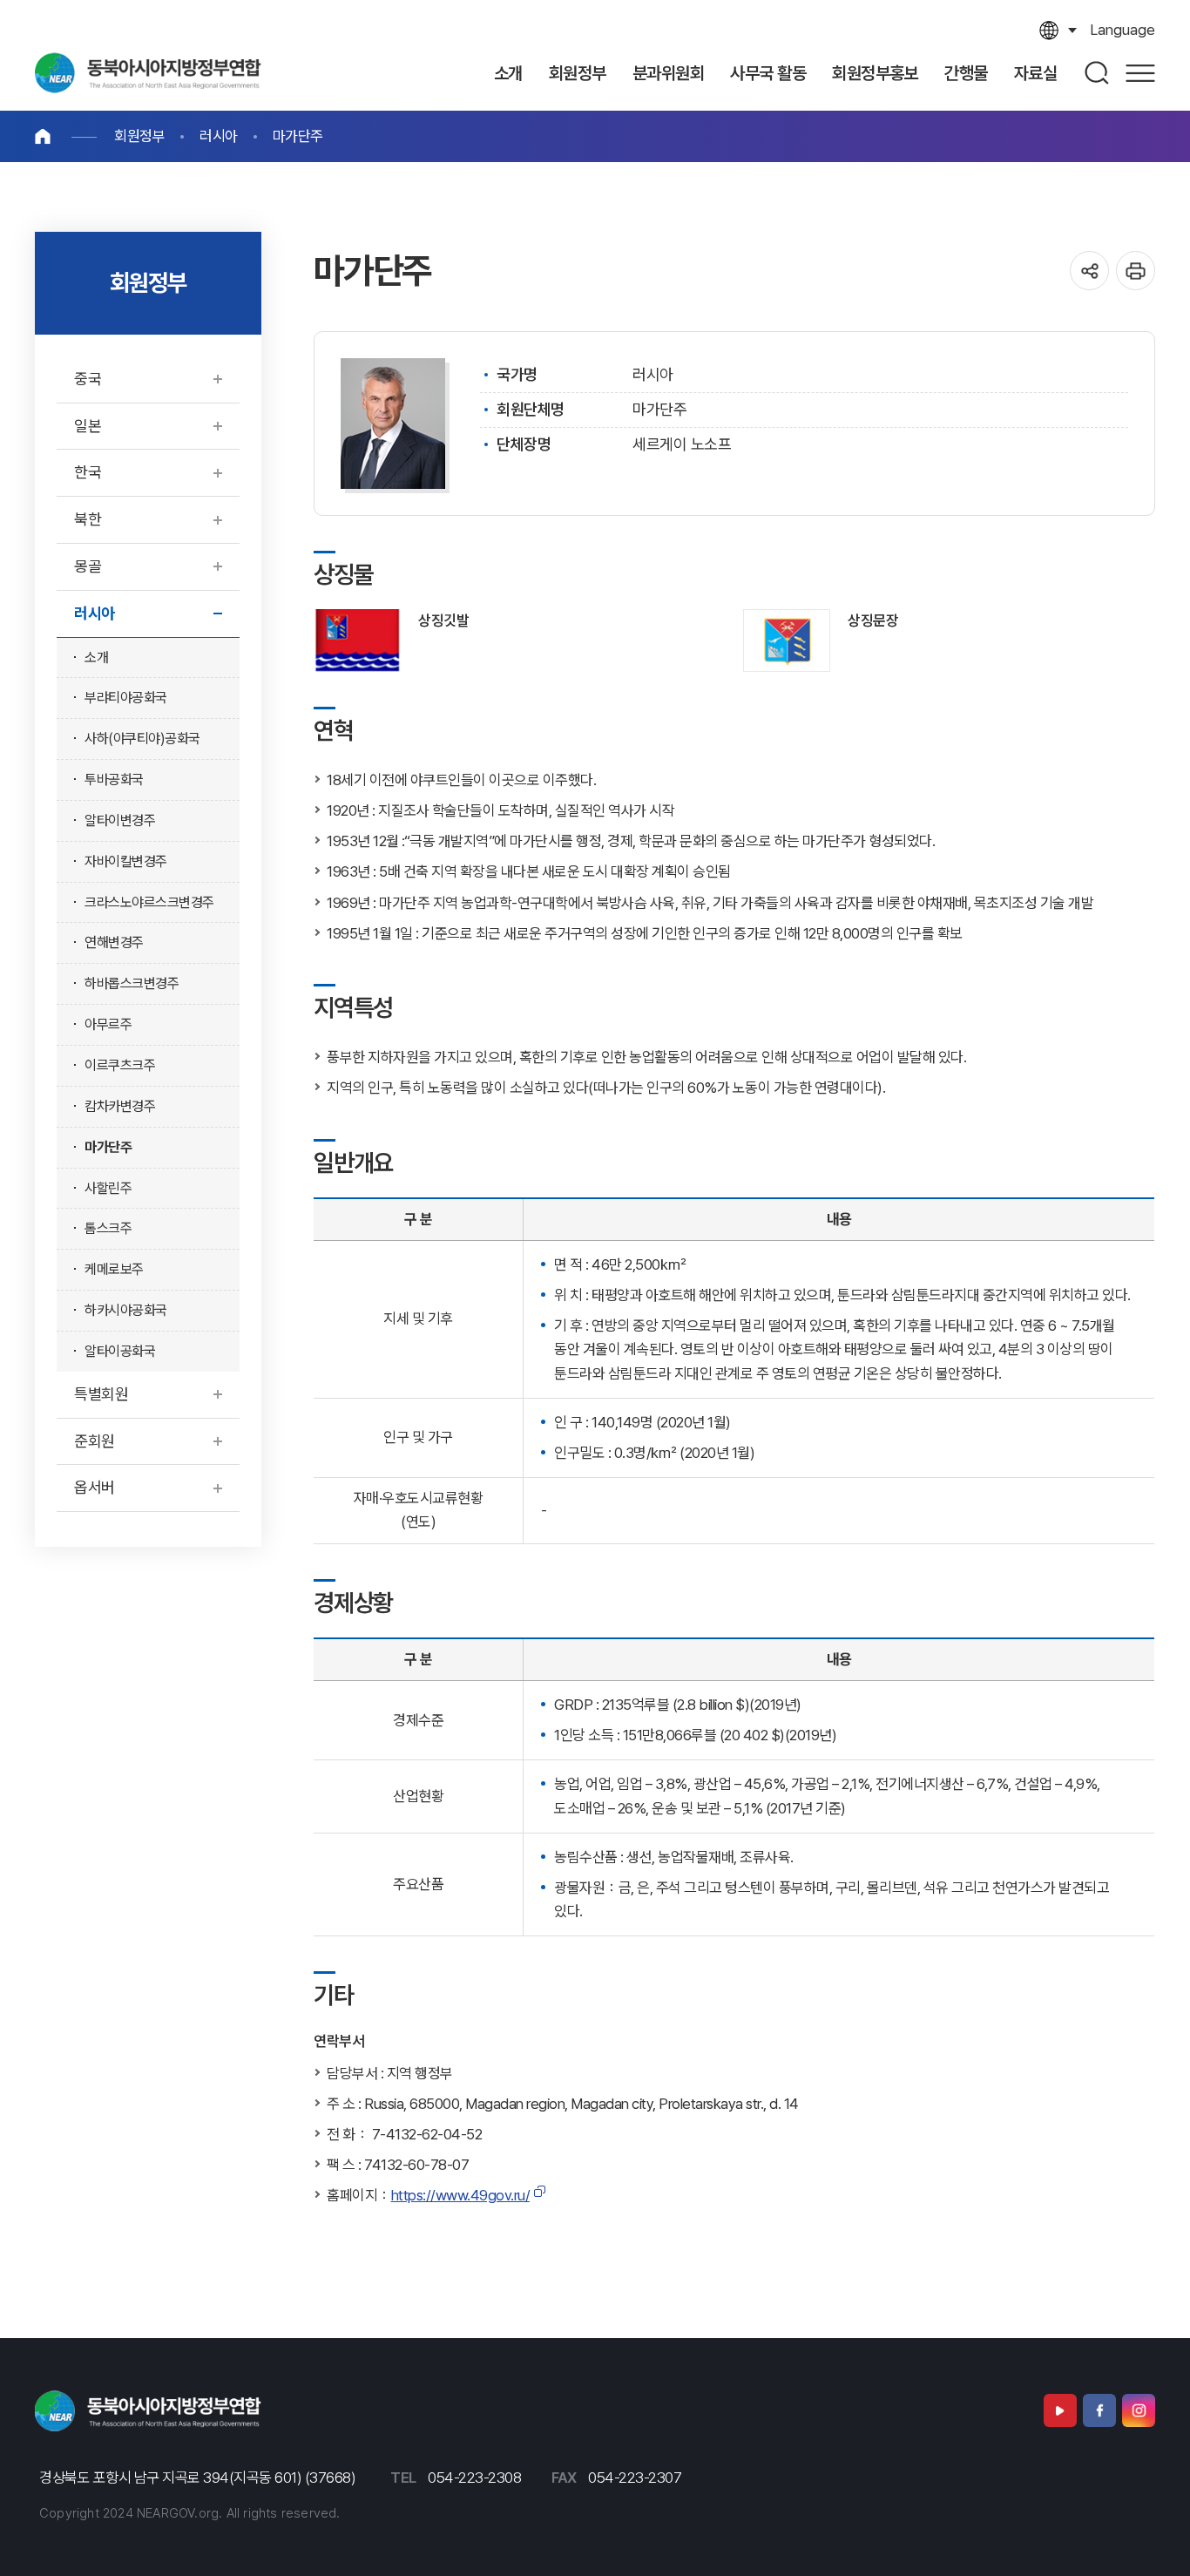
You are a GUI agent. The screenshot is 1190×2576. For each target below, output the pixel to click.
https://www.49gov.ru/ (461, 2195)
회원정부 (139, 136)
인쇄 (1136, 271)
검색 (1098, 73)
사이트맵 (1140, 73)
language (1122, 30)
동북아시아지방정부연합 (148, 73)
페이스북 (1099, 2410)
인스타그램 (1139, 2410)
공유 (1089, 271)
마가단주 (298, 136)
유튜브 (1060, 2410)
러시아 (219, 136)
